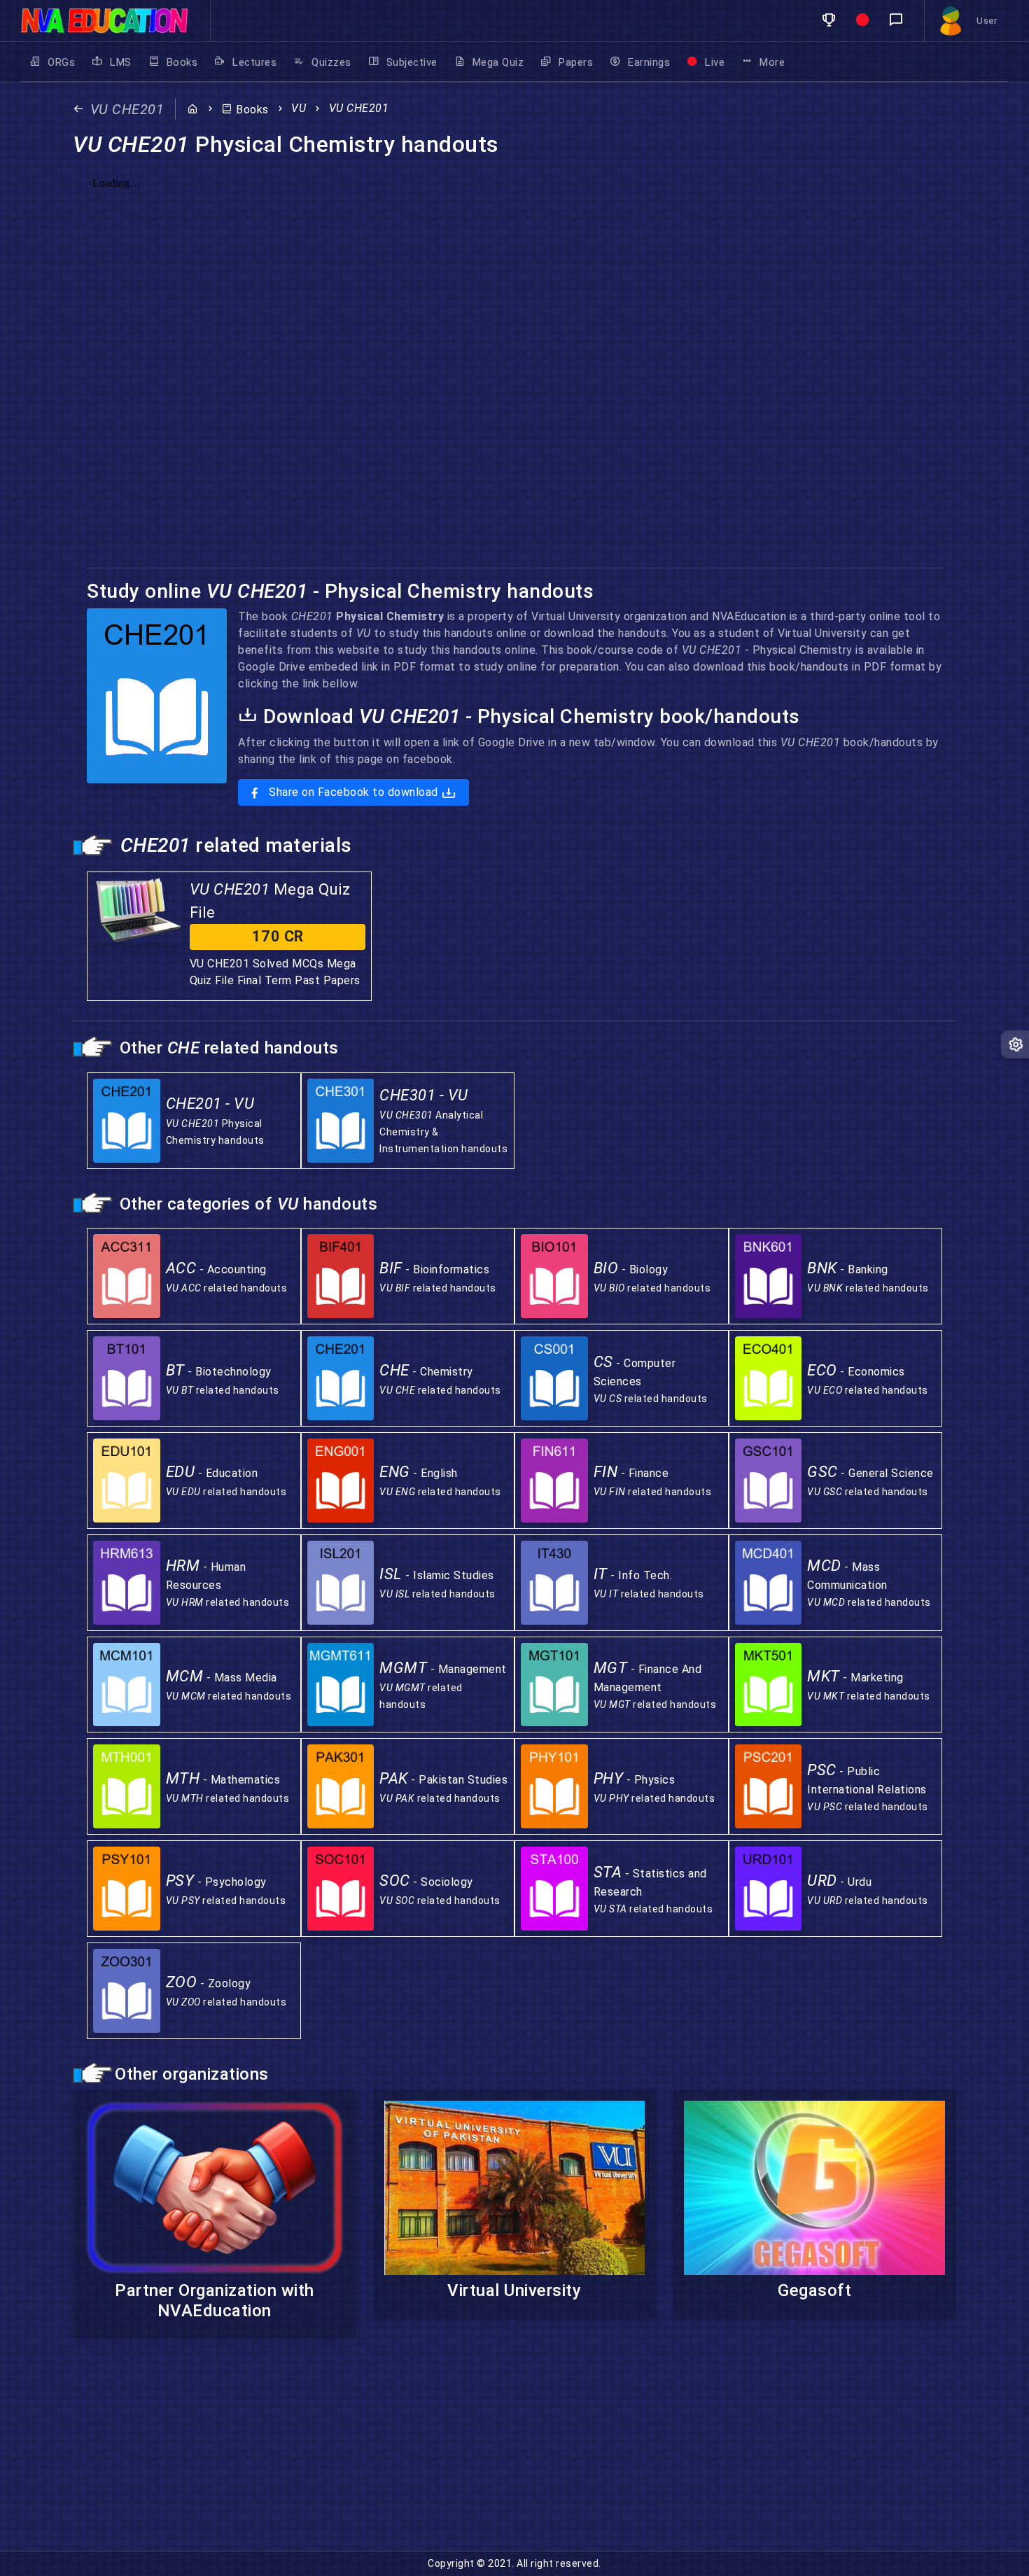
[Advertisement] (420, 2453)
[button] (829, 21)
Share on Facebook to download (354, 792)
